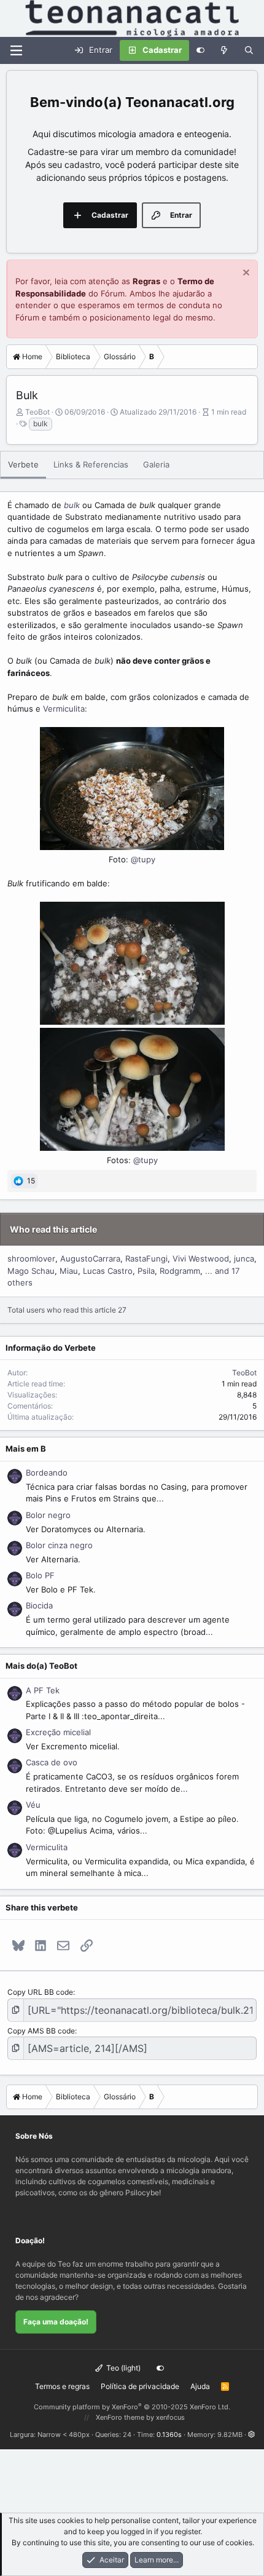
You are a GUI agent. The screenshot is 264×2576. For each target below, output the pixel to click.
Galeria (156, 464)
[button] (251, 2435)
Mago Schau (31, 1271)
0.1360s (169, 2435)
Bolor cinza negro (59, 1545)
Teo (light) (122, 2368)
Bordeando (47, 1473)
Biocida (39, 1605)
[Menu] (16, 50)
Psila (146, 1271)
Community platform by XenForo (132, 2407)
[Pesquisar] (249, 50)
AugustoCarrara (90, 1258)
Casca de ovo (52, 1762)
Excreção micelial (58, 1732)
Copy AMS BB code (41, 2031)
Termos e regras (62, 2386)
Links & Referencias (91, 464)
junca (244, 1258)
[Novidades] (224, 50)
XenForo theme (120, 2417)
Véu (33, 1805)
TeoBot (37, 412)
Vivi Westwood (201, 1258)
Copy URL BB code (40, 1992)
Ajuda (200, 2386)
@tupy (143, 859)
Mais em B (26, 1449)
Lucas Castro (108, 1271)
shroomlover (31, 1258)
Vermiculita (64, 709)
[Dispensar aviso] (245, 274)
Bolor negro (48, 1515)
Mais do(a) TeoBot (41, 1666)
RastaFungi (146, 1258)
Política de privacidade (140, 2386)
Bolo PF (40, 1575)
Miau (69, 1271)
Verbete (23, 464)
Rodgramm (180, 1271)
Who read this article (53, 1229)
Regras (146, 281)
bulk (41, 423)
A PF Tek (43, 1690)
